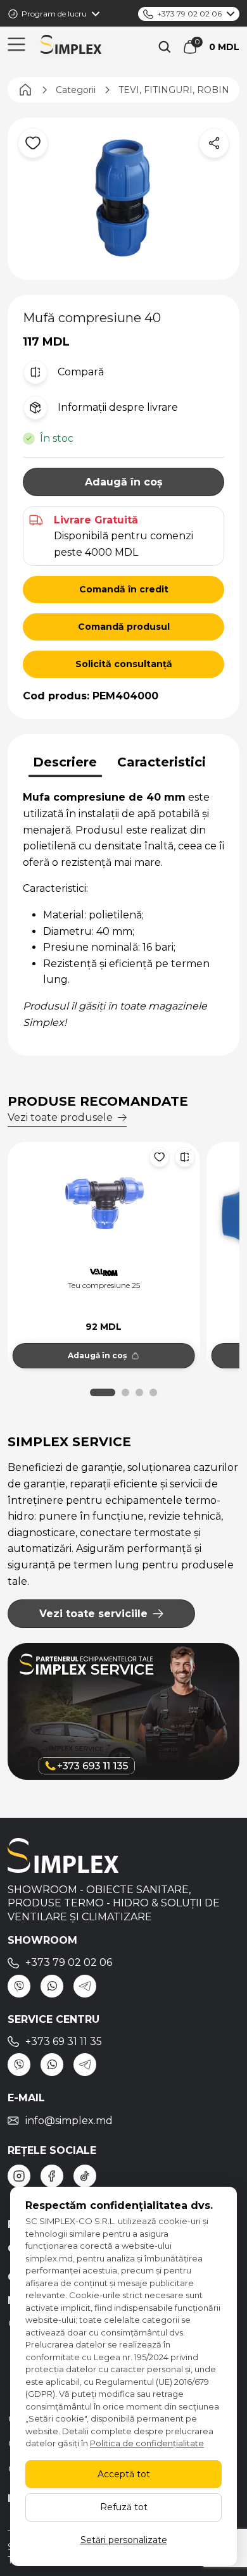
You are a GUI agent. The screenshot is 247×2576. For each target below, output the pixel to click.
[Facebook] (52, 2176)
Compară (81, 372)
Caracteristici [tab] (161, 762)
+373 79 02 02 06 (189, 14)
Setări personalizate (124, 2540)
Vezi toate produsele (60, 1117)
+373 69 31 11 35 (64, 2041)
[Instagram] (19, 2176)
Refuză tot (124, 2507)
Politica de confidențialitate (147, 2443)
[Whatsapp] (52, 1986)
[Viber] (19, 1986)
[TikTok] (85, 2176)
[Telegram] (85, 1986)
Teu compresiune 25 (104, 1285)
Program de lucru (54, 14)
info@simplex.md (69, 2121)
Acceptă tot (124, 2474)
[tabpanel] (123, 910)
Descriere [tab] (65, 762)
